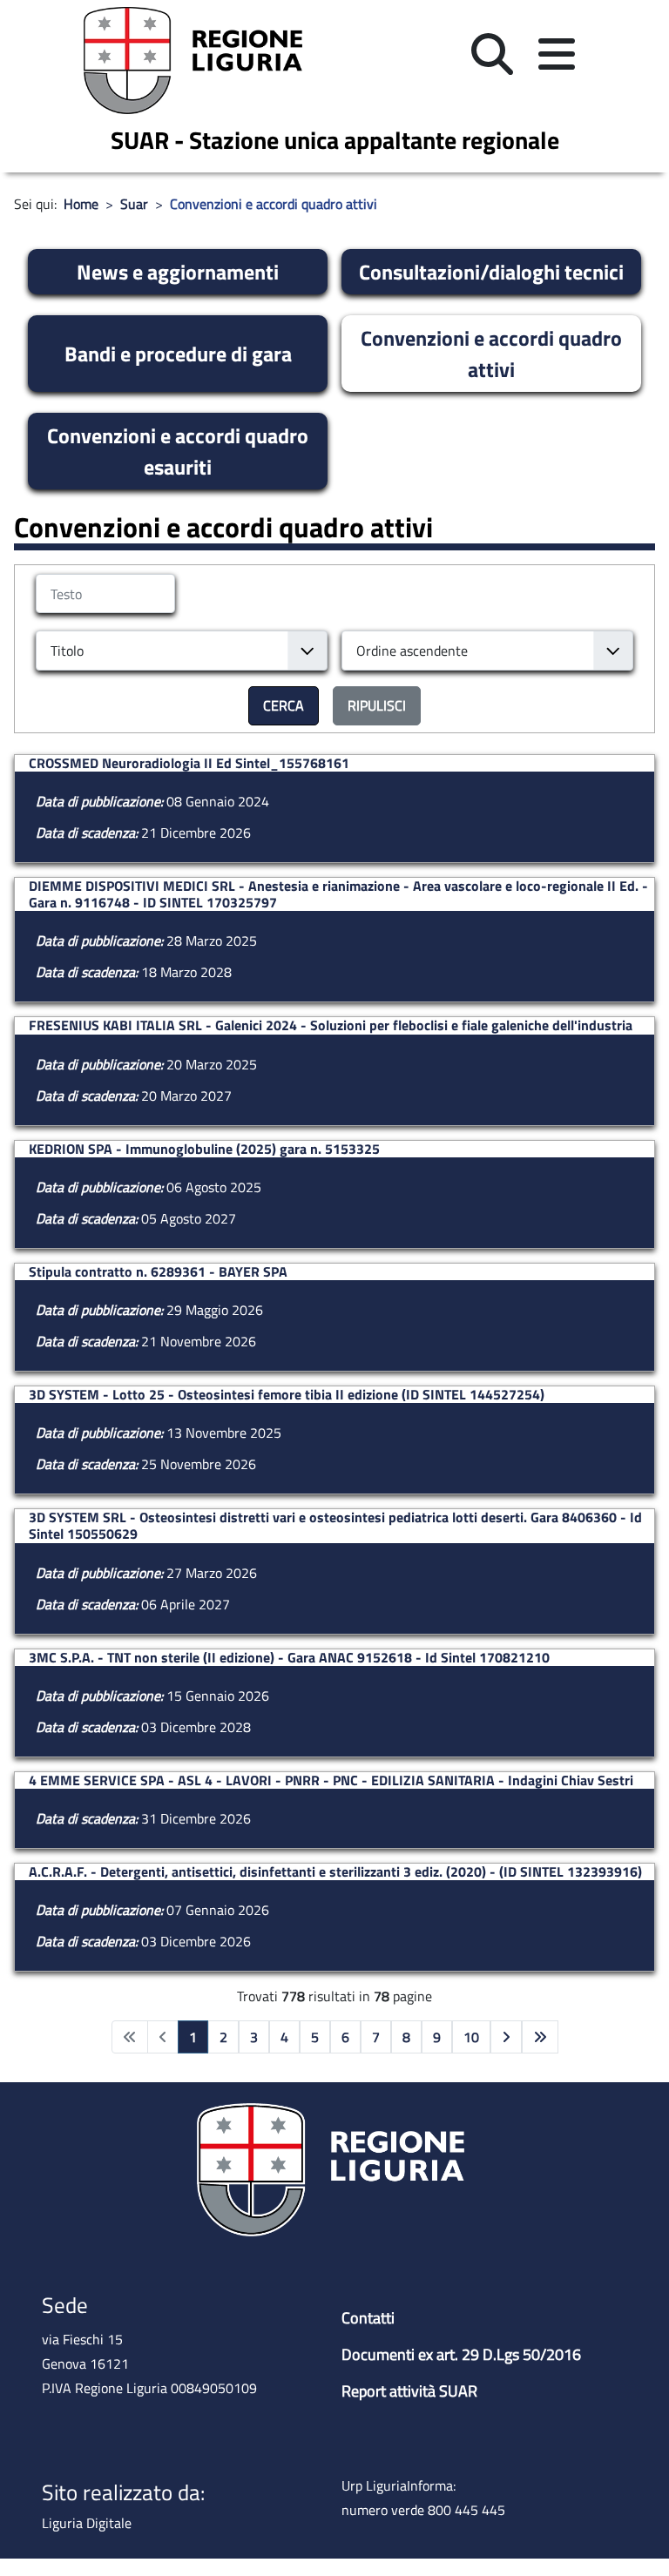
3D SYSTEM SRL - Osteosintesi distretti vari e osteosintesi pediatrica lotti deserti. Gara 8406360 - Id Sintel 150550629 (335, 1526)
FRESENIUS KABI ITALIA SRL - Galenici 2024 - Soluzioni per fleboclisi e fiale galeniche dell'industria (331, 1025)
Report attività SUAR (409, 2391)
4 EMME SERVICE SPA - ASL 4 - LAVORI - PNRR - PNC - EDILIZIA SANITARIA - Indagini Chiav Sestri (331, 1780)
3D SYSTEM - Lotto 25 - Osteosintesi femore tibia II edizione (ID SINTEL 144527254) (287, 1395)
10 (471, 2037)
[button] (492, 54)
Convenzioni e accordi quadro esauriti (178, 451)
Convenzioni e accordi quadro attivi (491, 354)
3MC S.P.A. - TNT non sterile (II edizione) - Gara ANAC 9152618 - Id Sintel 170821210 (289, 1658)
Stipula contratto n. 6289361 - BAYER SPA (158, 1272)
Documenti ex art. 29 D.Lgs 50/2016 (461, 2354)
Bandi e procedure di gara (178, 354)
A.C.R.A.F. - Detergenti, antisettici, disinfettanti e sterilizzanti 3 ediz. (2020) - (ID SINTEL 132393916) (335, 1872)
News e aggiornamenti (178, 272)
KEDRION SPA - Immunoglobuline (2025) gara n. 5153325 (204, 1149)
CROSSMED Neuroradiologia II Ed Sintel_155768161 (189, 763)
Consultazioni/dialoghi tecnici (491, 272)
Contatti (368, 2318)
